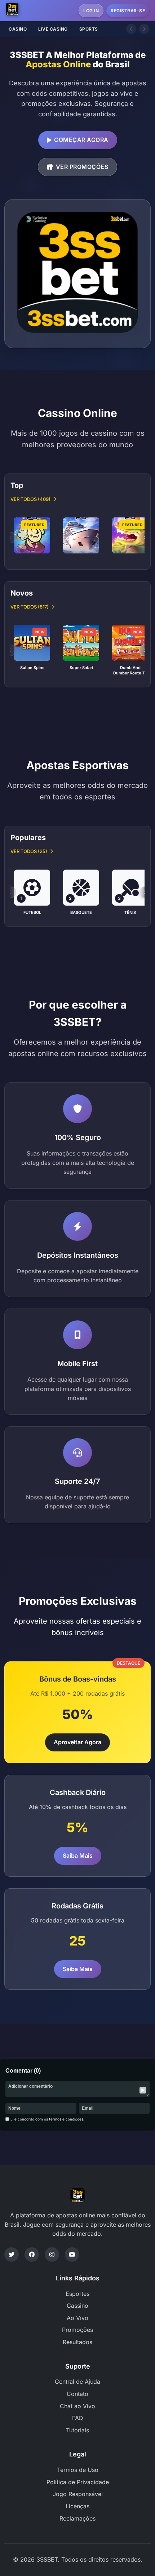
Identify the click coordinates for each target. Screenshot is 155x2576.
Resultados (77, 2342)
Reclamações (77, 2518)
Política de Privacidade (78, 2482)
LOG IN (91, 11)
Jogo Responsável (78, 2494)
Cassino (77, 2306)
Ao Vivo (77, 2318)
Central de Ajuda (77, 2382)
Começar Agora (81, 140)
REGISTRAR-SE (128, 11)
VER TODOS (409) (30, 499)
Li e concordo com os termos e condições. (47, 2119)
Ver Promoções (82, 167)
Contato (77, 2394)
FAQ (77, 2418)
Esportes (77, 2294)
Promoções (77, 2330)
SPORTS (89, 29)
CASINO (18, 29)
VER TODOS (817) (30, 607)
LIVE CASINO (53, 29)
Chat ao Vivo (77, 2406)
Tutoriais (77, 2430)
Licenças (77, 2506)
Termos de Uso (78, 2470)
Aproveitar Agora (77, 1742)
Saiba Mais (78, 1855)
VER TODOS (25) (29, 851)
